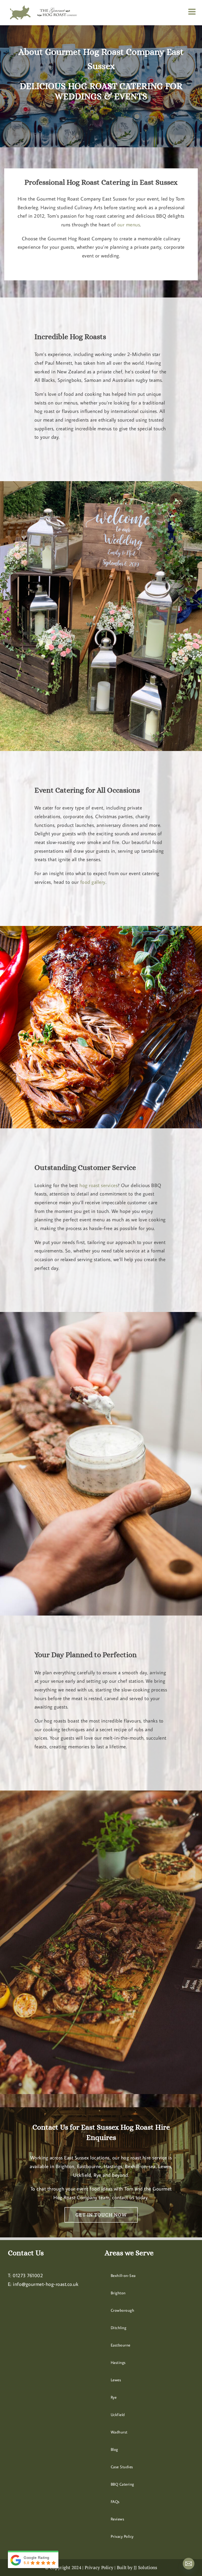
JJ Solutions (145, 2567)
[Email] (189, 2564)
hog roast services (99, 1185)
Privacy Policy (99, 2567)
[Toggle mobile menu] (193, 12)
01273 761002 (28, 2275)
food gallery (93, 882)
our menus (129, 224)
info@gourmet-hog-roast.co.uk (46, 2284)
